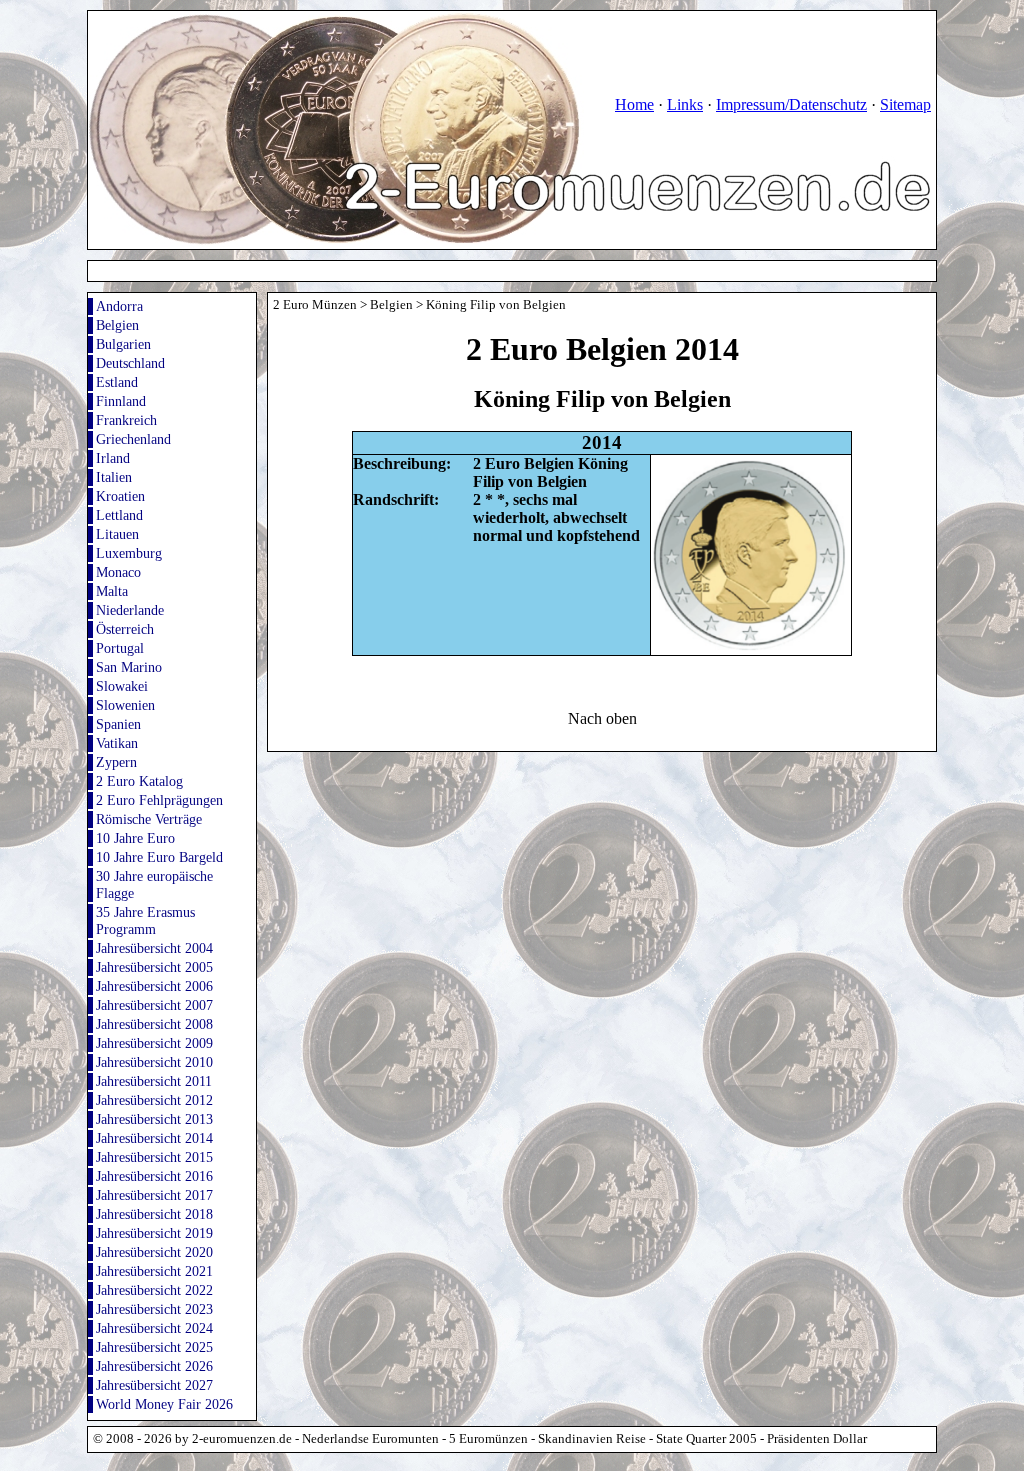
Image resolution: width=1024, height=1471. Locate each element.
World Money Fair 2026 (164, 1404)
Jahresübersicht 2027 (154, 1385)
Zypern (116, 762)
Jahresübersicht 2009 (154, 1043)
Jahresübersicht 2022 (154, 1290)
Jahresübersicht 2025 (154, 1347)
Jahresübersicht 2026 (154, 1366)
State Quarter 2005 (706, 1439)
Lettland (119, 515)
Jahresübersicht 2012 (154, 1100)
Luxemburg (129, 553)
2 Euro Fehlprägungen (159, 800)
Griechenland (133, 439)
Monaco (118, 572)
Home (634, 104)
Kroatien (120, 496)
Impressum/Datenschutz (791, 104)
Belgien (117, 325)
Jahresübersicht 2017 (154, 1195)
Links (685, 104)
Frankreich (126, 420)
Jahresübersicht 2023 (154, 1309)
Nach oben (602, 718)
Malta (112, 591)
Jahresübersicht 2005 (154, 967)
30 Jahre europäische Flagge (154, 884)
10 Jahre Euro (135, 838)
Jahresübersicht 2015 (154, 1157)
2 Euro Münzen (315, 305)
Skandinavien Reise (592, 1439)
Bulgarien (123, 344)
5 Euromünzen (488, 1439)
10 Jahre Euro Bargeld (159, 857)
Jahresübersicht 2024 (154, 1328)
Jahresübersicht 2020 (154, 1252)
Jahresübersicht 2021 (154, 1271)
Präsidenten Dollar (817, 1439)
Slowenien (125, 705)
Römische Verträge (149, 819)
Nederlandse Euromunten (370, 1439)
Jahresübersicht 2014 (154, 1138)
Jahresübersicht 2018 (154, 1214)
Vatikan (117, 743)
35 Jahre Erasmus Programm (145, 920)
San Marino (129, 667)
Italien (114, 477)
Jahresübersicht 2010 (154, 1062)
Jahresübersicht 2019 (154, 1233)
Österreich (125, 629)
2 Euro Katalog (139, 781)
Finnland (121, 401)
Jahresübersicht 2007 (154, 1005)
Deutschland (130, 363)
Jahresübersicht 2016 (154, 1176)
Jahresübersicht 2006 (154, 986)
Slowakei (122, 686)
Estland (117, 382)
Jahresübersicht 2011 (154, 1081)
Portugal (120, 648)
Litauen (117, 534)
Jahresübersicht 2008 (154, 1024)
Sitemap (905, 104)
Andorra (119, 306)
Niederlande (130, 610)
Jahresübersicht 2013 (154, 1119)
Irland (113, 458)
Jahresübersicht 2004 (154, 948)
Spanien (118, 724)
